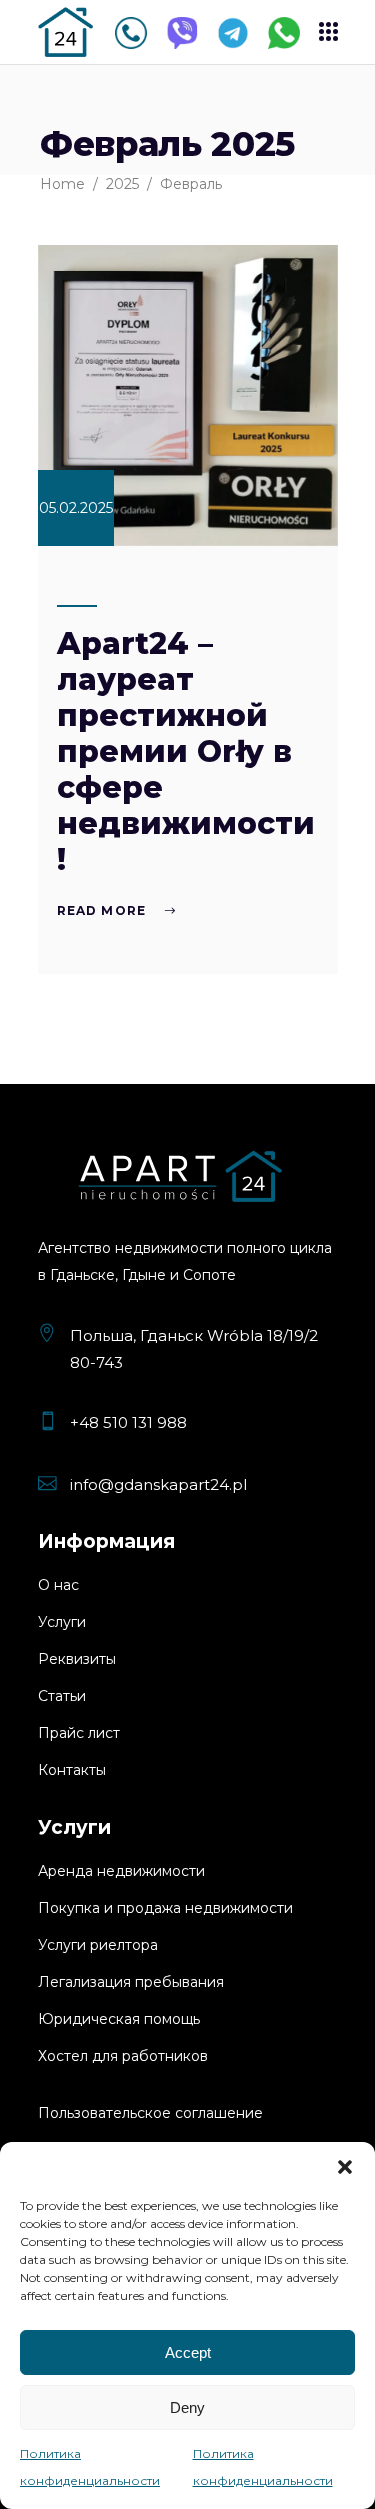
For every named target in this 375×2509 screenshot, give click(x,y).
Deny (187, 2407)
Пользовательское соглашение (150, 2113)
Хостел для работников (123, 2056)
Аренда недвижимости (121, 1871)
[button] (345, 2167)
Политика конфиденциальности (90, 2467)
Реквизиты (77, 1659)
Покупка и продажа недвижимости (165, 1908)
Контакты (72, 1770)
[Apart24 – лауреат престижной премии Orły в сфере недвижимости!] (188, 395)
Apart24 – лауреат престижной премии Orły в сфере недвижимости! (186, 751)
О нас (58, 1585)
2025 (122, 184)
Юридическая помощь (119, 2019)
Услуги (62, 1622)
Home (62, 184)
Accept (188, 2352)
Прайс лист (79, 1733)
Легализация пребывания (131, 1982)
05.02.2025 (76, 508)
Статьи (62, 1696)
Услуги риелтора (98, 1945)
